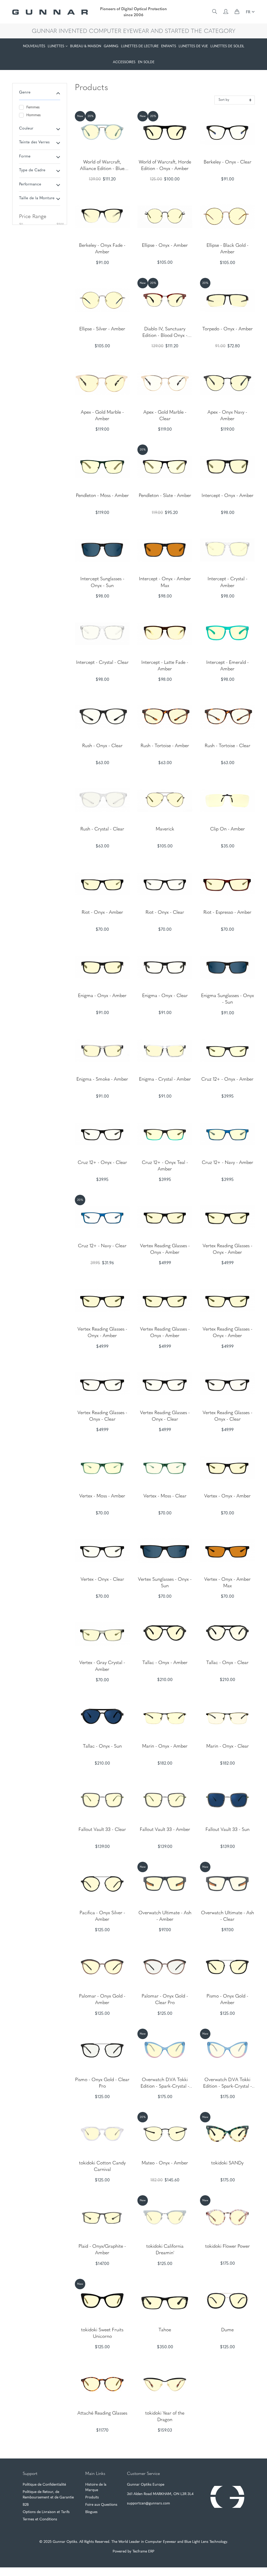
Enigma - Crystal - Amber (165, 1080)
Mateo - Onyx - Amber (165, 2163)
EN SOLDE (146, 62)
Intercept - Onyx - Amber (227, 496)
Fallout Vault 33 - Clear (102, 1830)
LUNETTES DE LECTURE (140, 46)
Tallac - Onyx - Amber (165, 1663)
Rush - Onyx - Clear (102, 746)
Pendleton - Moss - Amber (102, 496)
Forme (25, 157)
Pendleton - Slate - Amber (165, 496)
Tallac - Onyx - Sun (102, 1747)
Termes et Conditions (40, 2519)
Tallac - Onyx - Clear (227, 1663)
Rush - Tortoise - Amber (165, 746)
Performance (30, 185)
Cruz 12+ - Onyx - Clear (102, 1163)
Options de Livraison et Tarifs (46, 2512)
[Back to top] (246, 2563)
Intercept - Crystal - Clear (102, 663)
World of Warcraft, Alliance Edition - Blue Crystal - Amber (102, 169)
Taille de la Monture (37, 198)
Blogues (91, 2512)
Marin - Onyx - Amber (165, 1747)
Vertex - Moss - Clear (165, 1496)
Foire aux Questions (101, 2505)
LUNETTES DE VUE (193, 46)
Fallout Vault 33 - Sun (227, 1830)
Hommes (34, 115)
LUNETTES (56, 46)
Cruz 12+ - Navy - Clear (102, 1246)
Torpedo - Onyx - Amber (227, 329)
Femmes (33, 107)
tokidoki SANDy (227, 2163)
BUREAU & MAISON (86, 46)
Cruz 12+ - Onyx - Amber (227, 1080)
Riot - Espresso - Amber (227, 913)
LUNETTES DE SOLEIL (227, 46)
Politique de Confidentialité (44, 2485)
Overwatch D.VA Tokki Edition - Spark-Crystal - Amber (165, 2087)
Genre (25, 93)
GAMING (111, 46)
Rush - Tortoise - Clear (227, 746)
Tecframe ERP (143, 2552)
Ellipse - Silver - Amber (102, 329)
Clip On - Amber (227, 829)
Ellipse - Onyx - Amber (165, 246)
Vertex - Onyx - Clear (102, 1580)
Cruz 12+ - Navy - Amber (227, 1163)
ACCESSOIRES (124, 62)
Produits (92, 2498)
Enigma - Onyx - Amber (102, 996)
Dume (227, 2330)
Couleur (26, 129)
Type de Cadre (32, 170)
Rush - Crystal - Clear (102, 829)
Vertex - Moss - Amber (102, 1496)
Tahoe (165, 2330)
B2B (26, 2505)
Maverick (165, 829)
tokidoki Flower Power (227, 2247)
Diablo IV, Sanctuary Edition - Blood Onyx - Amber (165, 336)
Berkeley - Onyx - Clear (227, 162)
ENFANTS (169, 46)
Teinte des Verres (34, 142)
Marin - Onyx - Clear (227, 1747)
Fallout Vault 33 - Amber (165, 1830)
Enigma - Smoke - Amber (102, 1080)
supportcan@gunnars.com (148, 2504)
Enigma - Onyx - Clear (165, 996)
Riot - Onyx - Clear (165, 913)
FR (249, 12)
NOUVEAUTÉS (34, 46)
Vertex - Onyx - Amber (227, 1496)
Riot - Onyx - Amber (102, 913)
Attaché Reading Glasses (102, 2414)
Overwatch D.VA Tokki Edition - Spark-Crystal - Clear (227, 2087)
